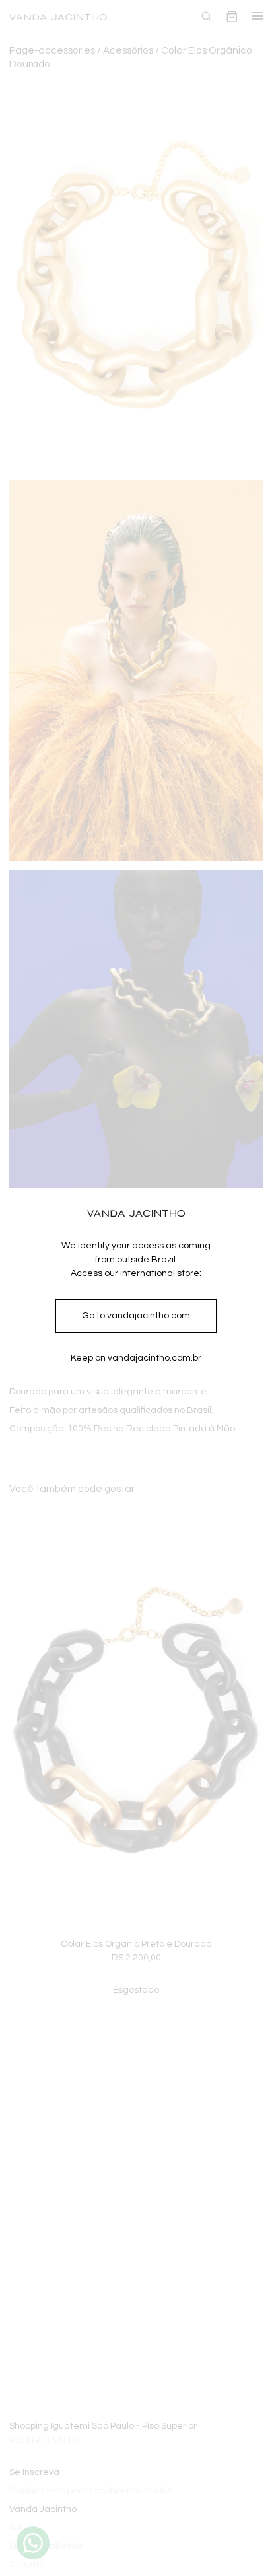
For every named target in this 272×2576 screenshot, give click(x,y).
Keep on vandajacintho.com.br (136, 1358)
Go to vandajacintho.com (136, 1316)
